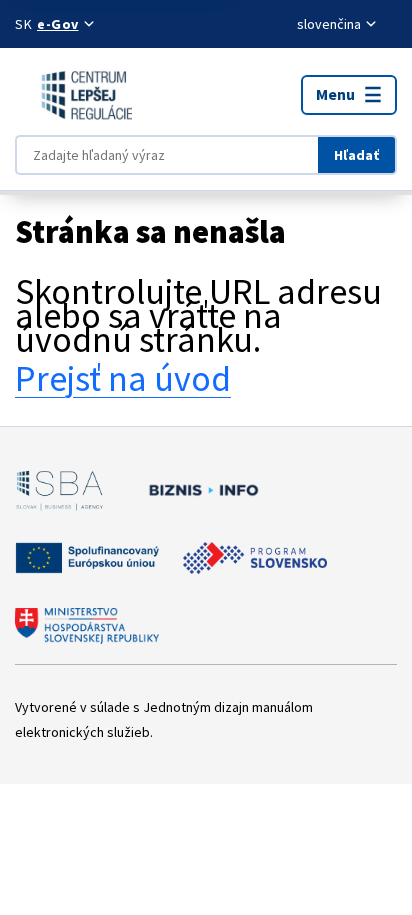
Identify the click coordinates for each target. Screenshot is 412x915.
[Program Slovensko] (255, 558)
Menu (335, 94)
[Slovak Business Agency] (59, 490)
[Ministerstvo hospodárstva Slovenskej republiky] (87, 626)
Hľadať (356, 155)
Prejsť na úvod (123, 378)
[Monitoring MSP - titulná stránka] (73, 95)
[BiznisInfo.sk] (200, 490)
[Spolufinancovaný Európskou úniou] (87, 558)
